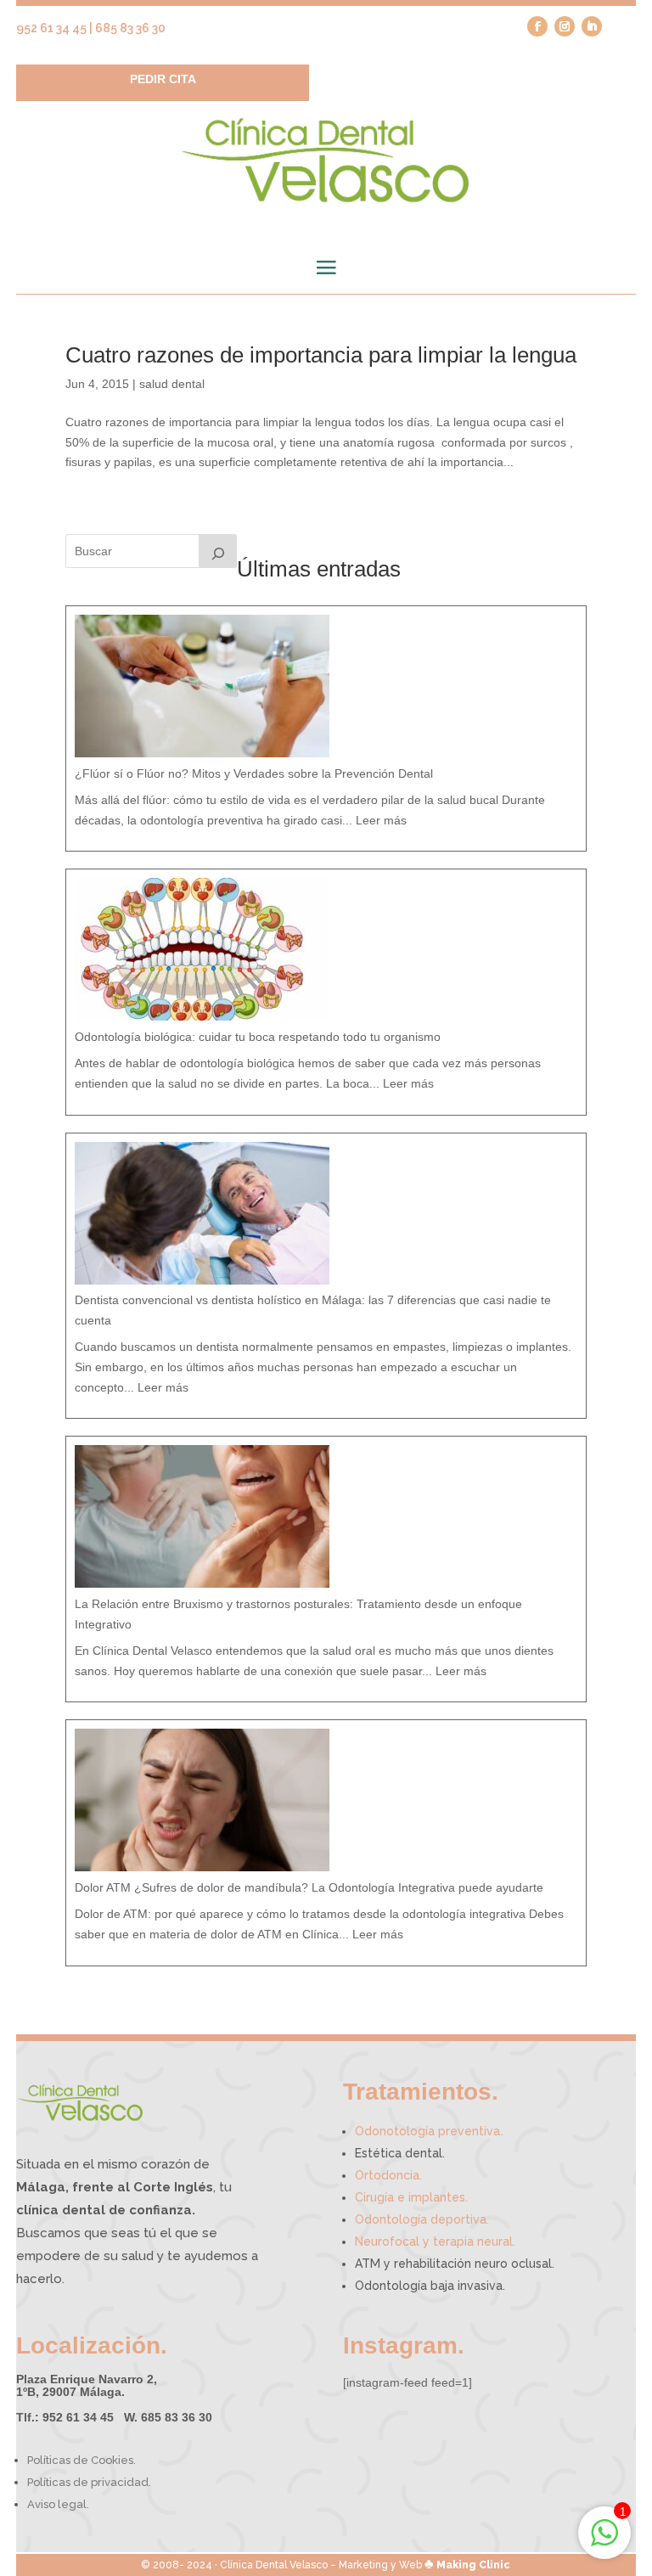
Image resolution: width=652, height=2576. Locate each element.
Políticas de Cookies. (81, 2460)
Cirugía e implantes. (411, 2197)
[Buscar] (218, 551)
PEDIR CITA (163, 79)
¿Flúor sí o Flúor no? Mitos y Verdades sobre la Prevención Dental (254, 773)
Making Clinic (473, 2565)
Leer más (381, 820)
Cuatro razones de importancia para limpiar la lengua (321, 355)
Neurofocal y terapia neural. (435, 2241)
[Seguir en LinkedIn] (592, 26)
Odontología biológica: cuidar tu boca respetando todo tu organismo (258, 1037)
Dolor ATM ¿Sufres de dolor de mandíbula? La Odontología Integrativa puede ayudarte (309, 1887)
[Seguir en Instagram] (565, 26)
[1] (604, 2542)
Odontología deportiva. (422, 2219)
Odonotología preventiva (429, 2131)
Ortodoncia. (388, 2175)
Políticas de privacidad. (89, 2482)
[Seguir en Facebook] (537, 26)
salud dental (172, 384)
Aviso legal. (58, 2504)
